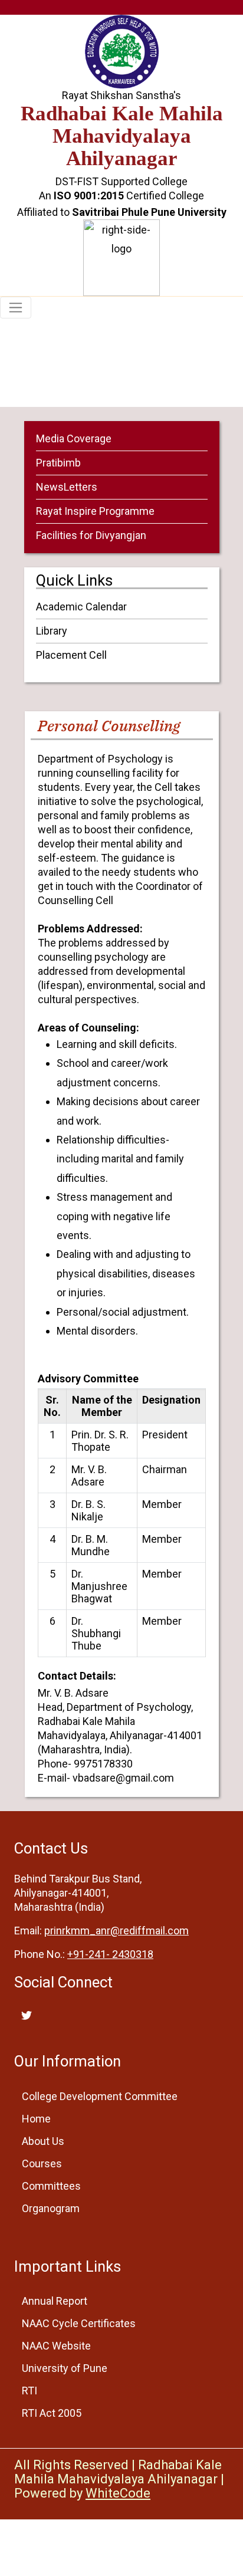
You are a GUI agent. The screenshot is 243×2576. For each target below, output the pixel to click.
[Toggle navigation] (16, 308)
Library (52, 631)
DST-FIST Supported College (121, 181)
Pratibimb (58, 463)
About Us (43, 2141)
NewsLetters (67, 487)
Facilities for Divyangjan (91, 535)
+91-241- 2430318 (110, 1954)
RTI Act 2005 (52, 2413)
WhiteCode (118, 2493)
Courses (42, 2163)
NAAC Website (56, 2346)
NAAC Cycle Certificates (79, 2323)
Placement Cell (71, 655)
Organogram (51, 2208)
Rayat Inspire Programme (95, 511)
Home (65, 397)
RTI (29, 2391)
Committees (51, 2186)
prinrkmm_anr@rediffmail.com (116, 1931)
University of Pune (65, 2368)
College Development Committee (100, 2096)
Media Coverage (74, 438)
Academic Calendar (81, 607)
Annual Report (55, 2301)
